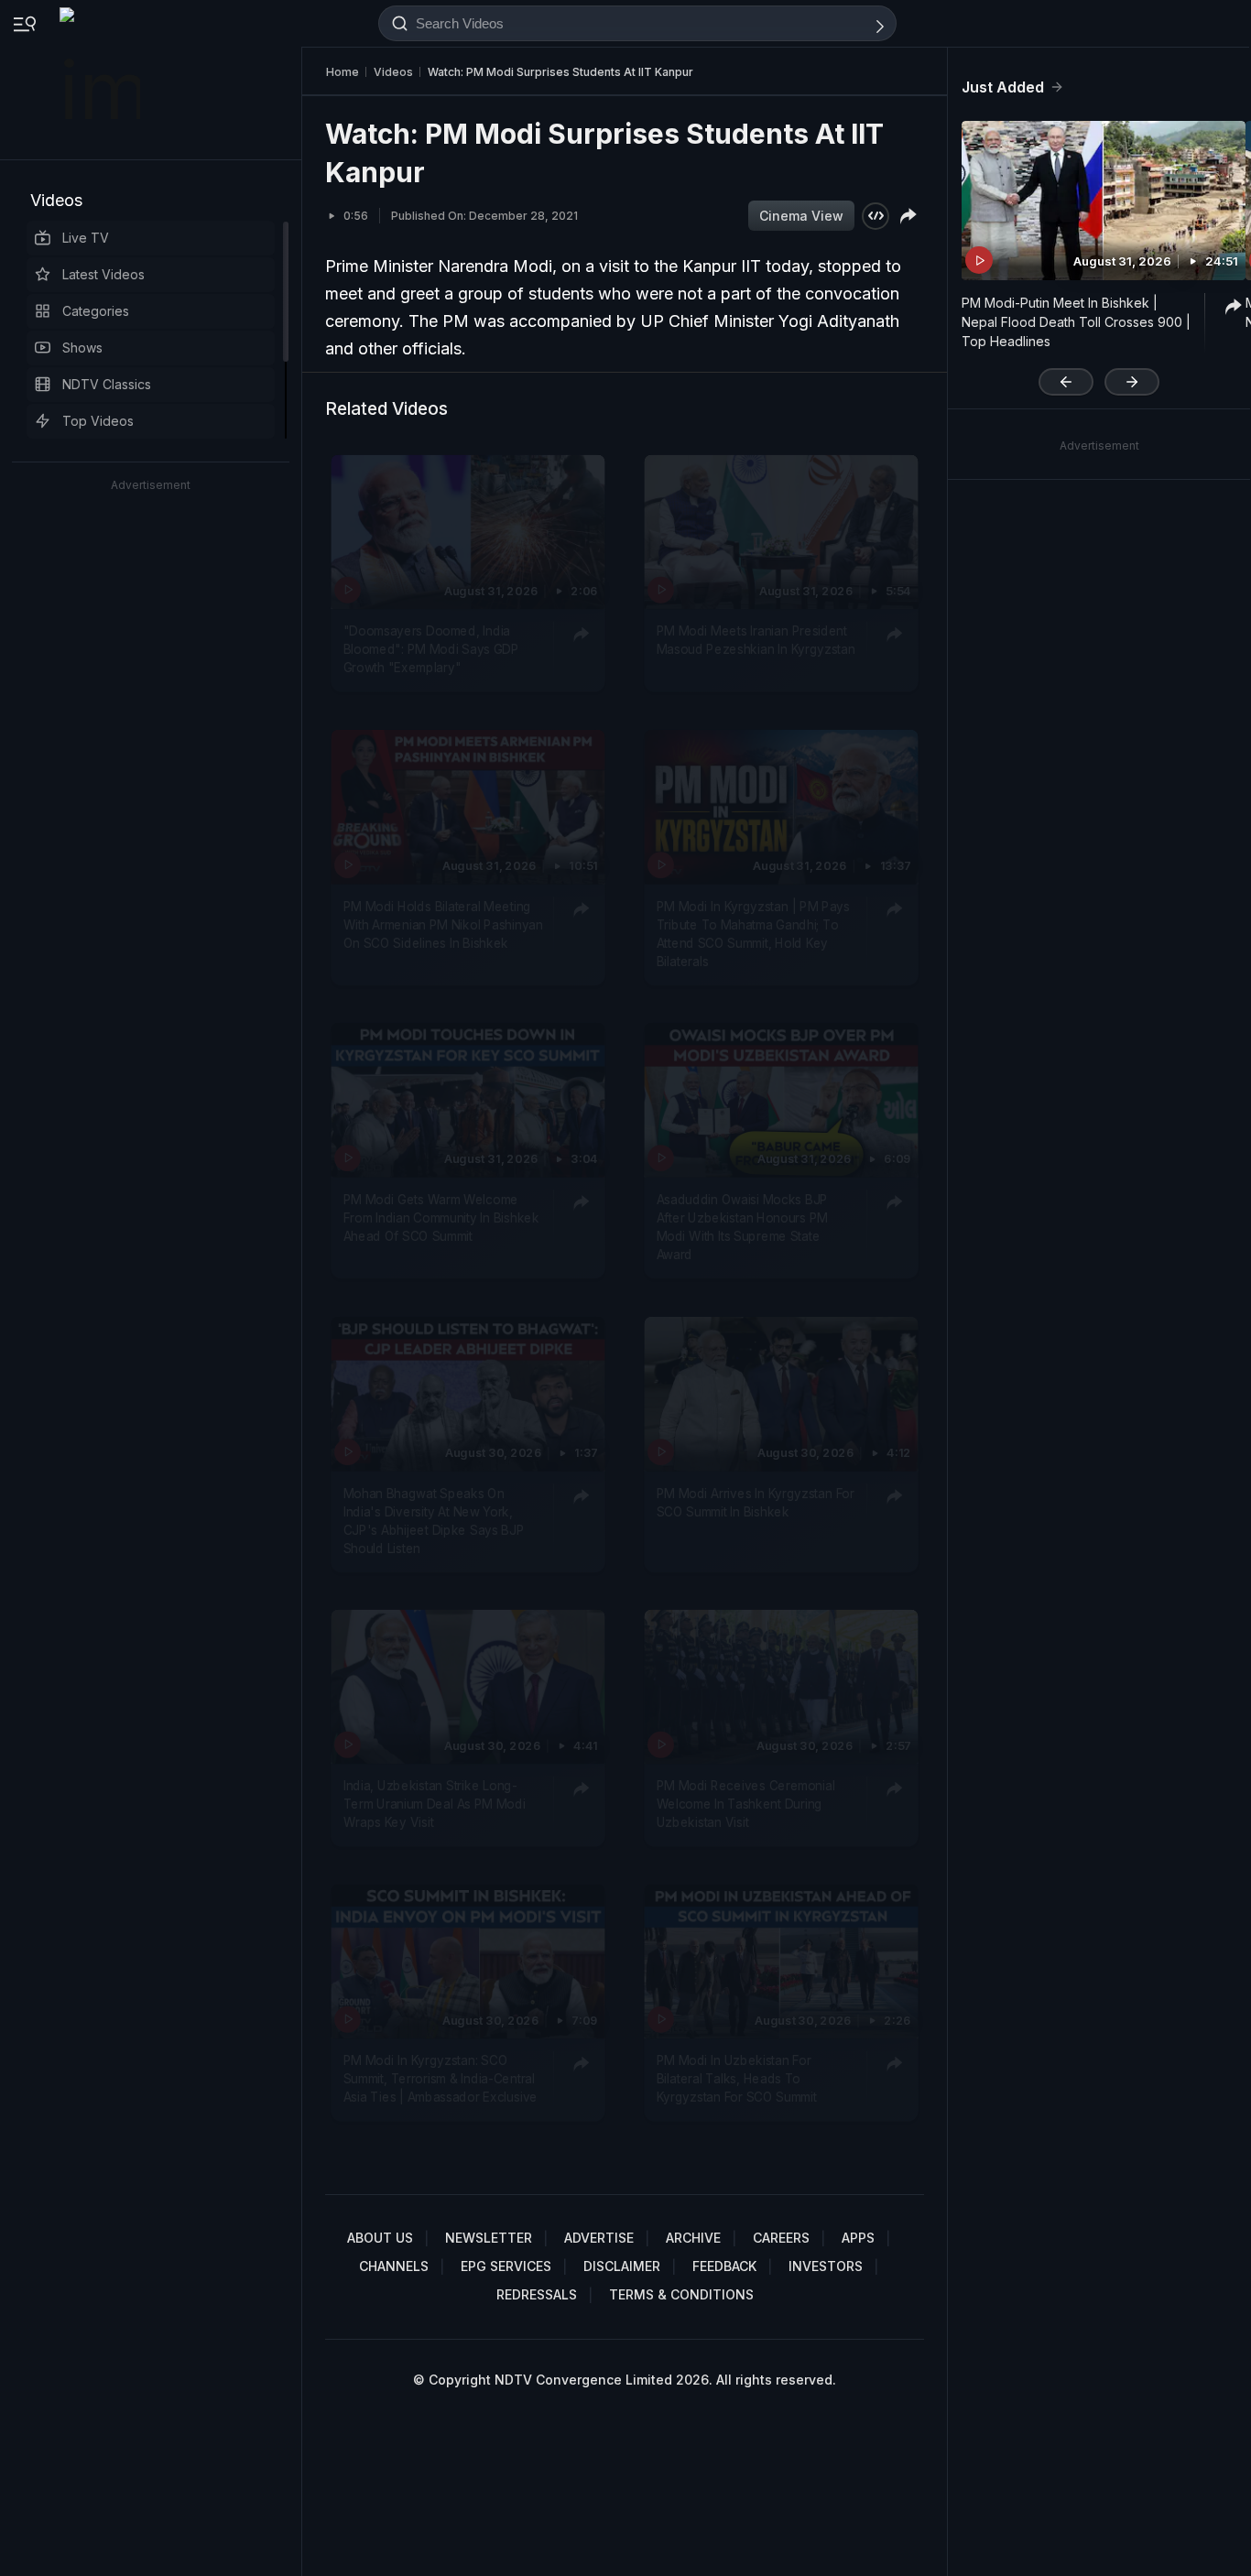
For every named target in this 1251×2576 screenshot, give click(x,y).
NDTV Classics (107, 384)
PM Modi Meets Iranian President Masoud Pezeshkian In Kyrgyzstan (756, 639)
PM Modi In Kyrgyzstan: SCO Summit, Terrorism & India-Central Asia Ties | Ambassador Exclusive (441, 2078)
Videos (56, 200)
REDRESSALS (537, 2294)
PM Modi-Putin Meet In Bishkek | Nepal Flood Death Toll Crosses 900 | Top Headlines (1076, 322)
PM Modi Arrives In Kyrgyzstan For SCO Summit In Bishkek (756, 1501)
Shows (82, 348)
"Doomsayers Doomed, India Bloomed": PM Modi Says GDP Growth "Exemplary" (431, 649)
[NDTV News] (102, 80)
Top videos (98, 421)
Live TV (86, 238)
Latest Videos (103, 274)
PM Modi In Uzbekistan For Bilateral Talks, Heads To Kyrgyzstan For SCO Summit (737, 2078)
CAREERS (781, 2238)
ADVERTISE (599, 2238)
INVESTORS (826, 2266)
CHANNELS (394, 2266)
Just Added (1003, 87)
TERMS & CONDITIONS (681, 2294)
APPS (858, 2238)
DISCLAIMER (622, 2266)
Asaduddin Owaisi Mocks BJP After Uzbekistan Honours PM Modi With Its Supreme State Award (742, 1227)
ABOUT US (380, 2238)
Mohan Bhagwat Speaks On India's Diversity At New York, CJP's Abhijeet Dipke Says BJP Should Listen (434, 1520)
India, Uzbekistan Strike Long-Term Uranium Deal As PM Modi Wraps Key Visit (435, 1804)
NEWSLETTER (489, 2238)
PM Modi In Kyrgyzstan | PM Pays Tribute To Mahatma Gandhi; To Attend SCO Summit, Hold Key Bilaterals (753, 933)
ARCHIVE (693, 2238)
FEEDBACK (724, 2266)
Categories (96, 311)
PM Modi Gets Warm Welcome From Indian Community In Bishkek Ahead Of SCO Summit (441, 1217)
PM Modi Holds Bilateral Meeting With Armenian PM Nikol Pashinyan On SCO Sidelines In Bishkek (443, 924)
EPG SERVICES (506, 2266)
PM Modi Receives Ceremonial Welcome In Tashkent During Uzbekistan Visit (746, 1804)
